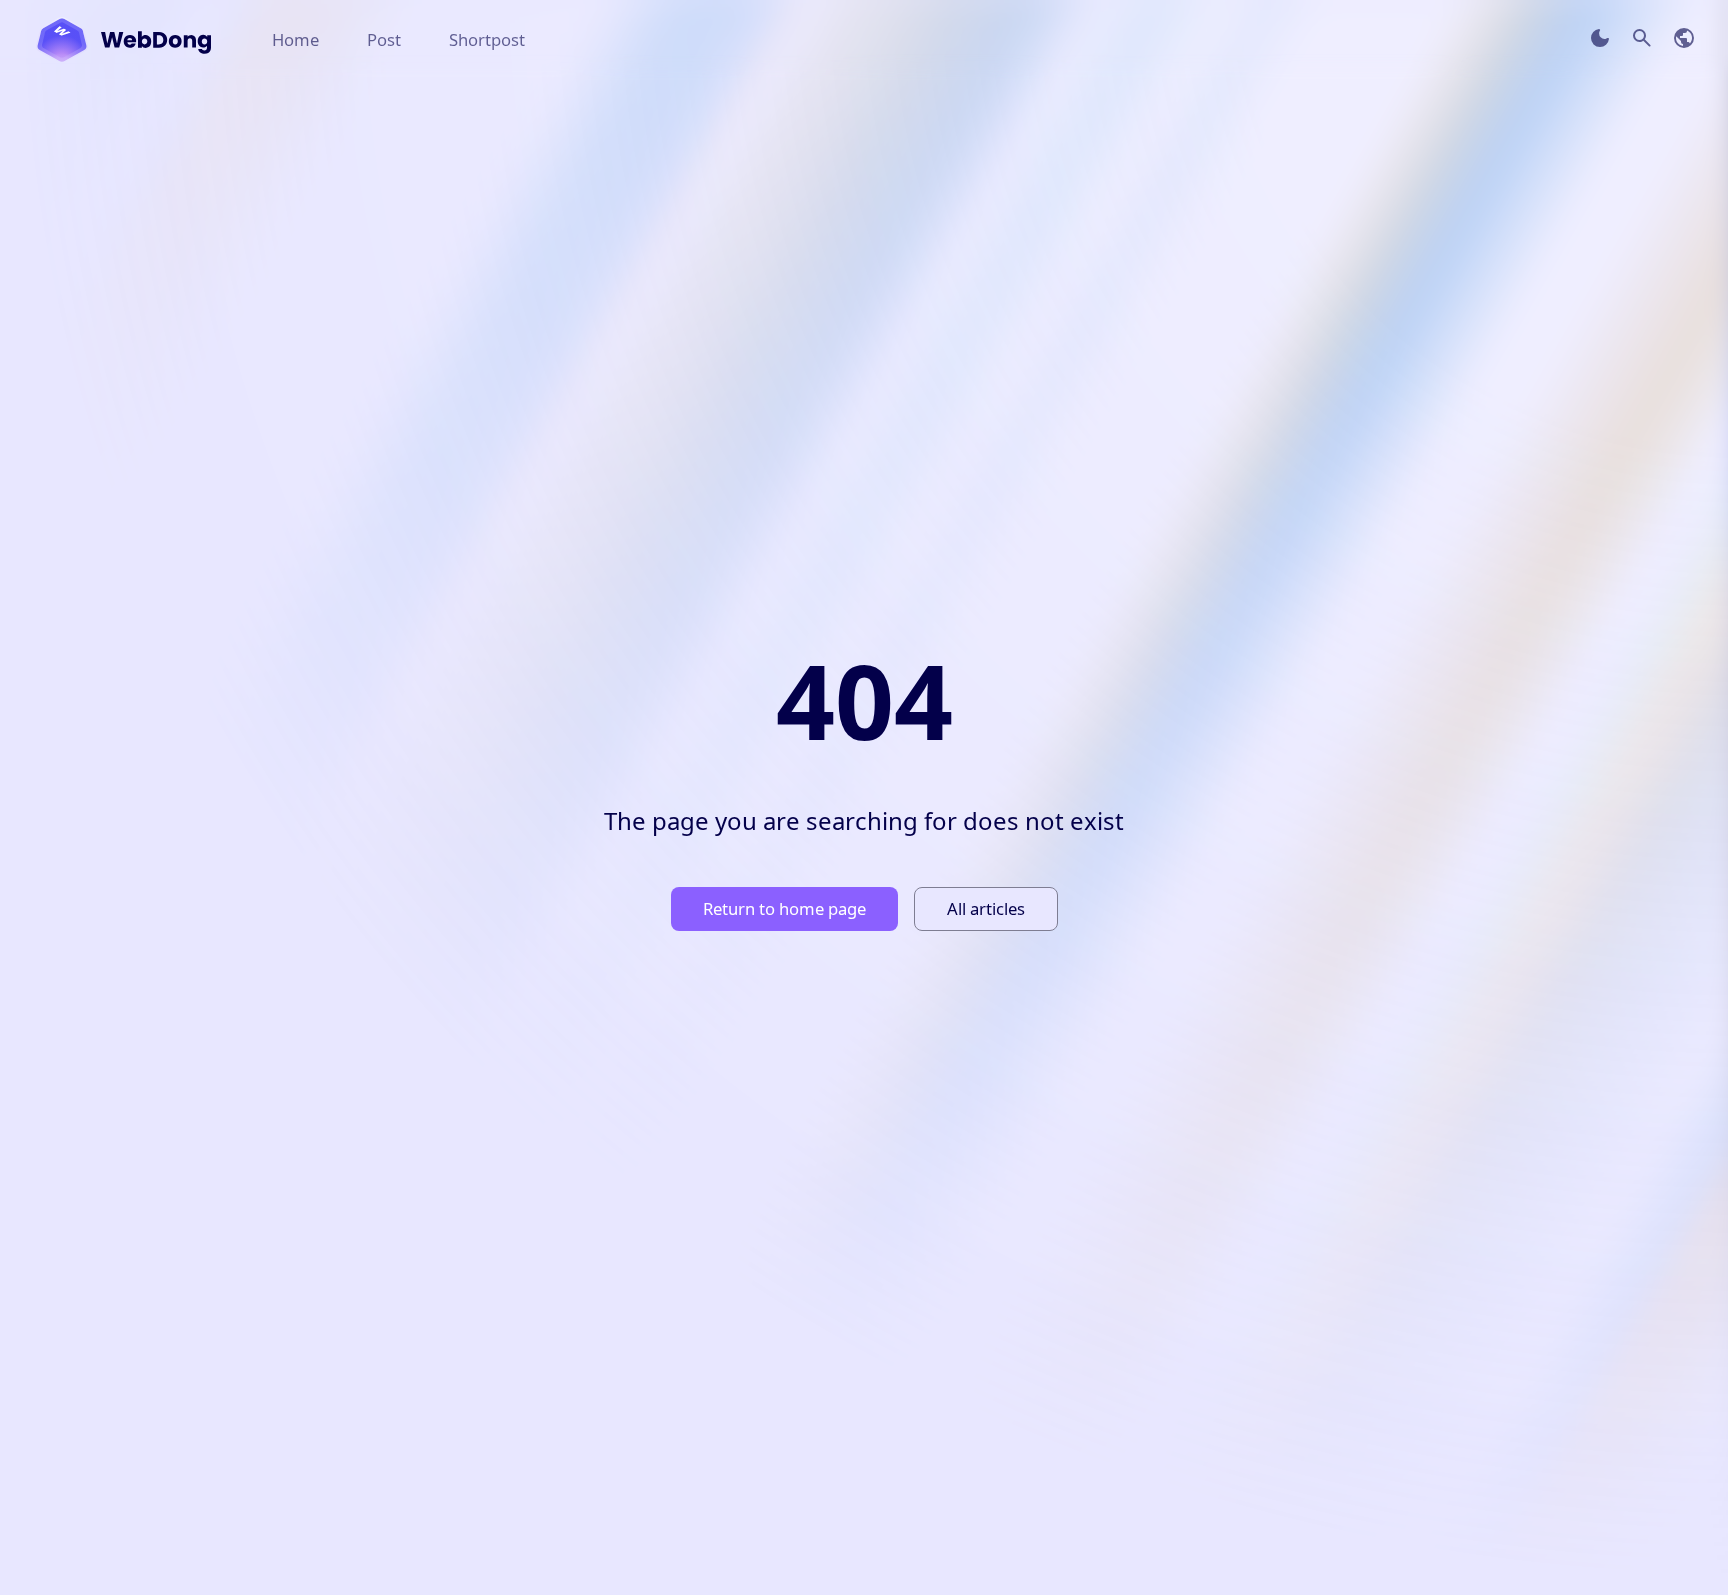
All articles (986, 908)
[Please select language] (1684, 38)
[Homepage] (124, 40)
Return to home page (784, 908)
